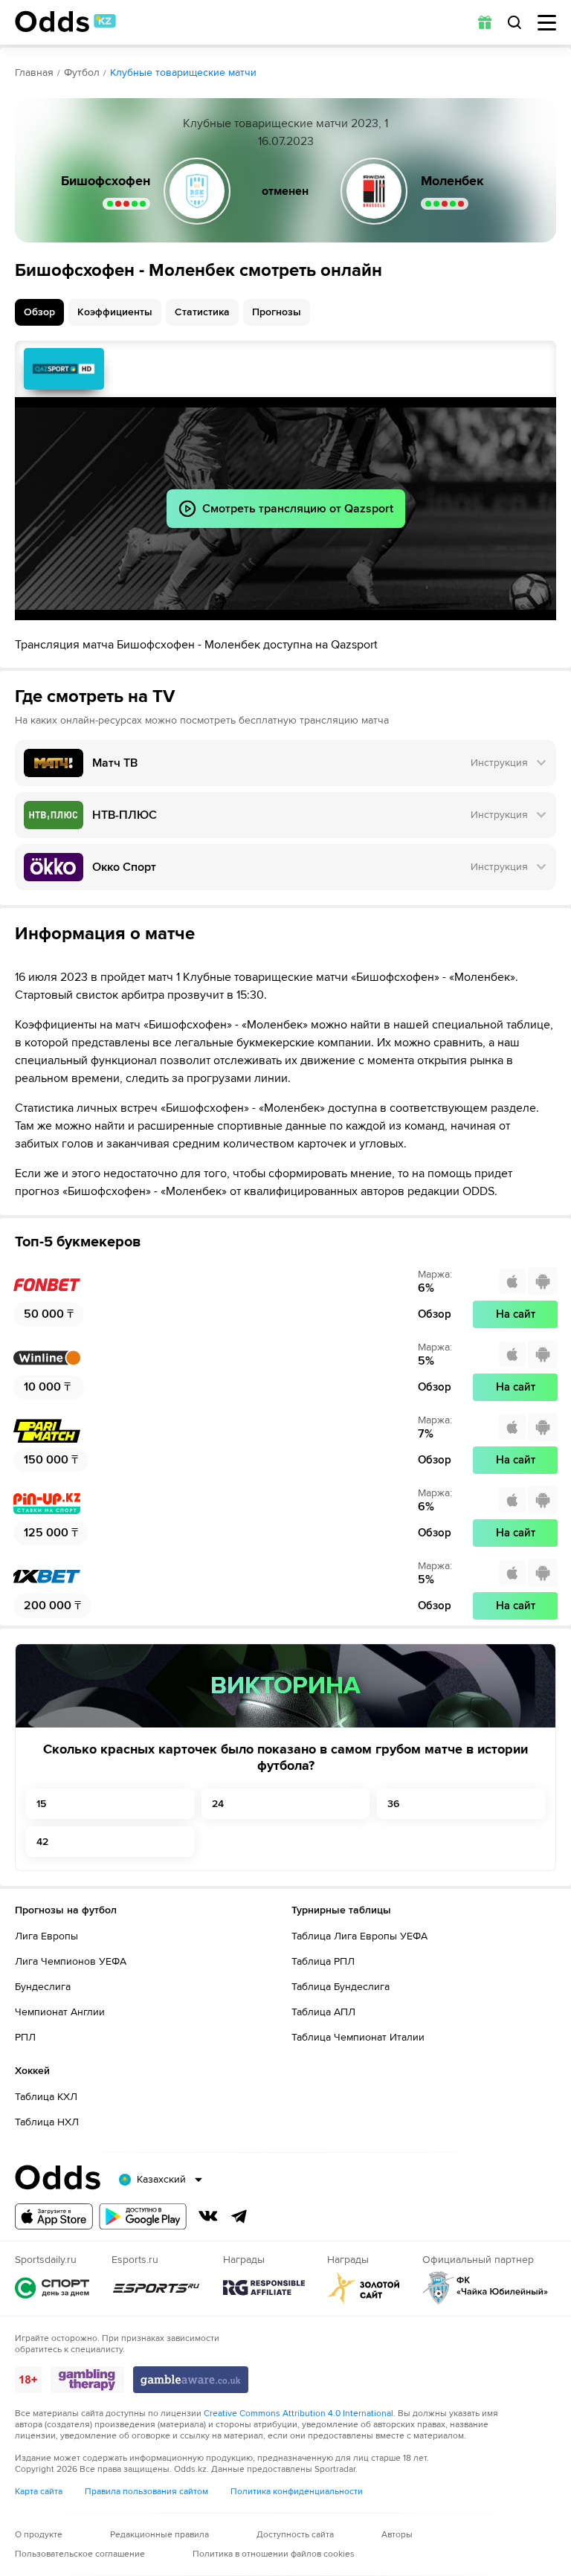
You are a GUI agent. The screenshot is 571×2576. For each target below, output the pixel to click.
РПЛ (25, 2037)
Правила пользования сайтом (146, 2492)
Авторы (397, 2535)
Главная (34, 73)
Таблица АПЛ (323, 2012)
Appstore (54, 2216)
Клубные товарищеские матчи (183, 73)
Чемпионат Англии (60, 2012)
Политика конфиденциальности (297, 2492)
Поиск (514, 22)
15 (41, 1804)
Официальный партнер (485, 2288)
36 (393, 1804)
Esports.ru (156, 2288)
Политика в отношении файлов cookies (274, 2554)
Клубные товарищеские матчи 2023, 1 (285, 123)
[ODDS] (65, 22)
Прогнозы (277, 312)
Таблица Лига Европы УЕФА (359, 1936)
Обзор (39, 312)
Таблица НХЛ (47, 2122)
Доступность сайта (295, 2535)
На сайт (516, 1314)
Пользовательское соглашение (80, 2554)
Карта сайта (39, 2492)
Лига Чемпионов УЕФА (71, 1961)
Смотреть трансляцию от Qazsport (64, 369)
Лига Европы (46, 1936)
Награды (264, 2288)
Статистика (202, 312)
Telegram (239, 2216)
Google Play (143, 2216)
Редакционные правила (159, 2535)
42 (42, 1842)
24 (218, 1804)
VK (208, 2216)
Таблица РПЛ (323, 1961)
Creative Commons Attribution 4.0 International (299, 2414)
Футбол (82, 73)
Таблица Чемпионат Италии (358, 2037)
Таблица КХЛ (46, 2097)
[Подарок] (485, 22)
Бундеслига (43, 1987)
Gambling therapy (87, 2380)
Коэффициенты (115, 312)
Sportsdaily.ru (52, 2288)
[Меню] (547, 23)
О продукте (39, 2535)
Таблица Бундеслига (341, 1987)
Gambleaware (191, 2380)
